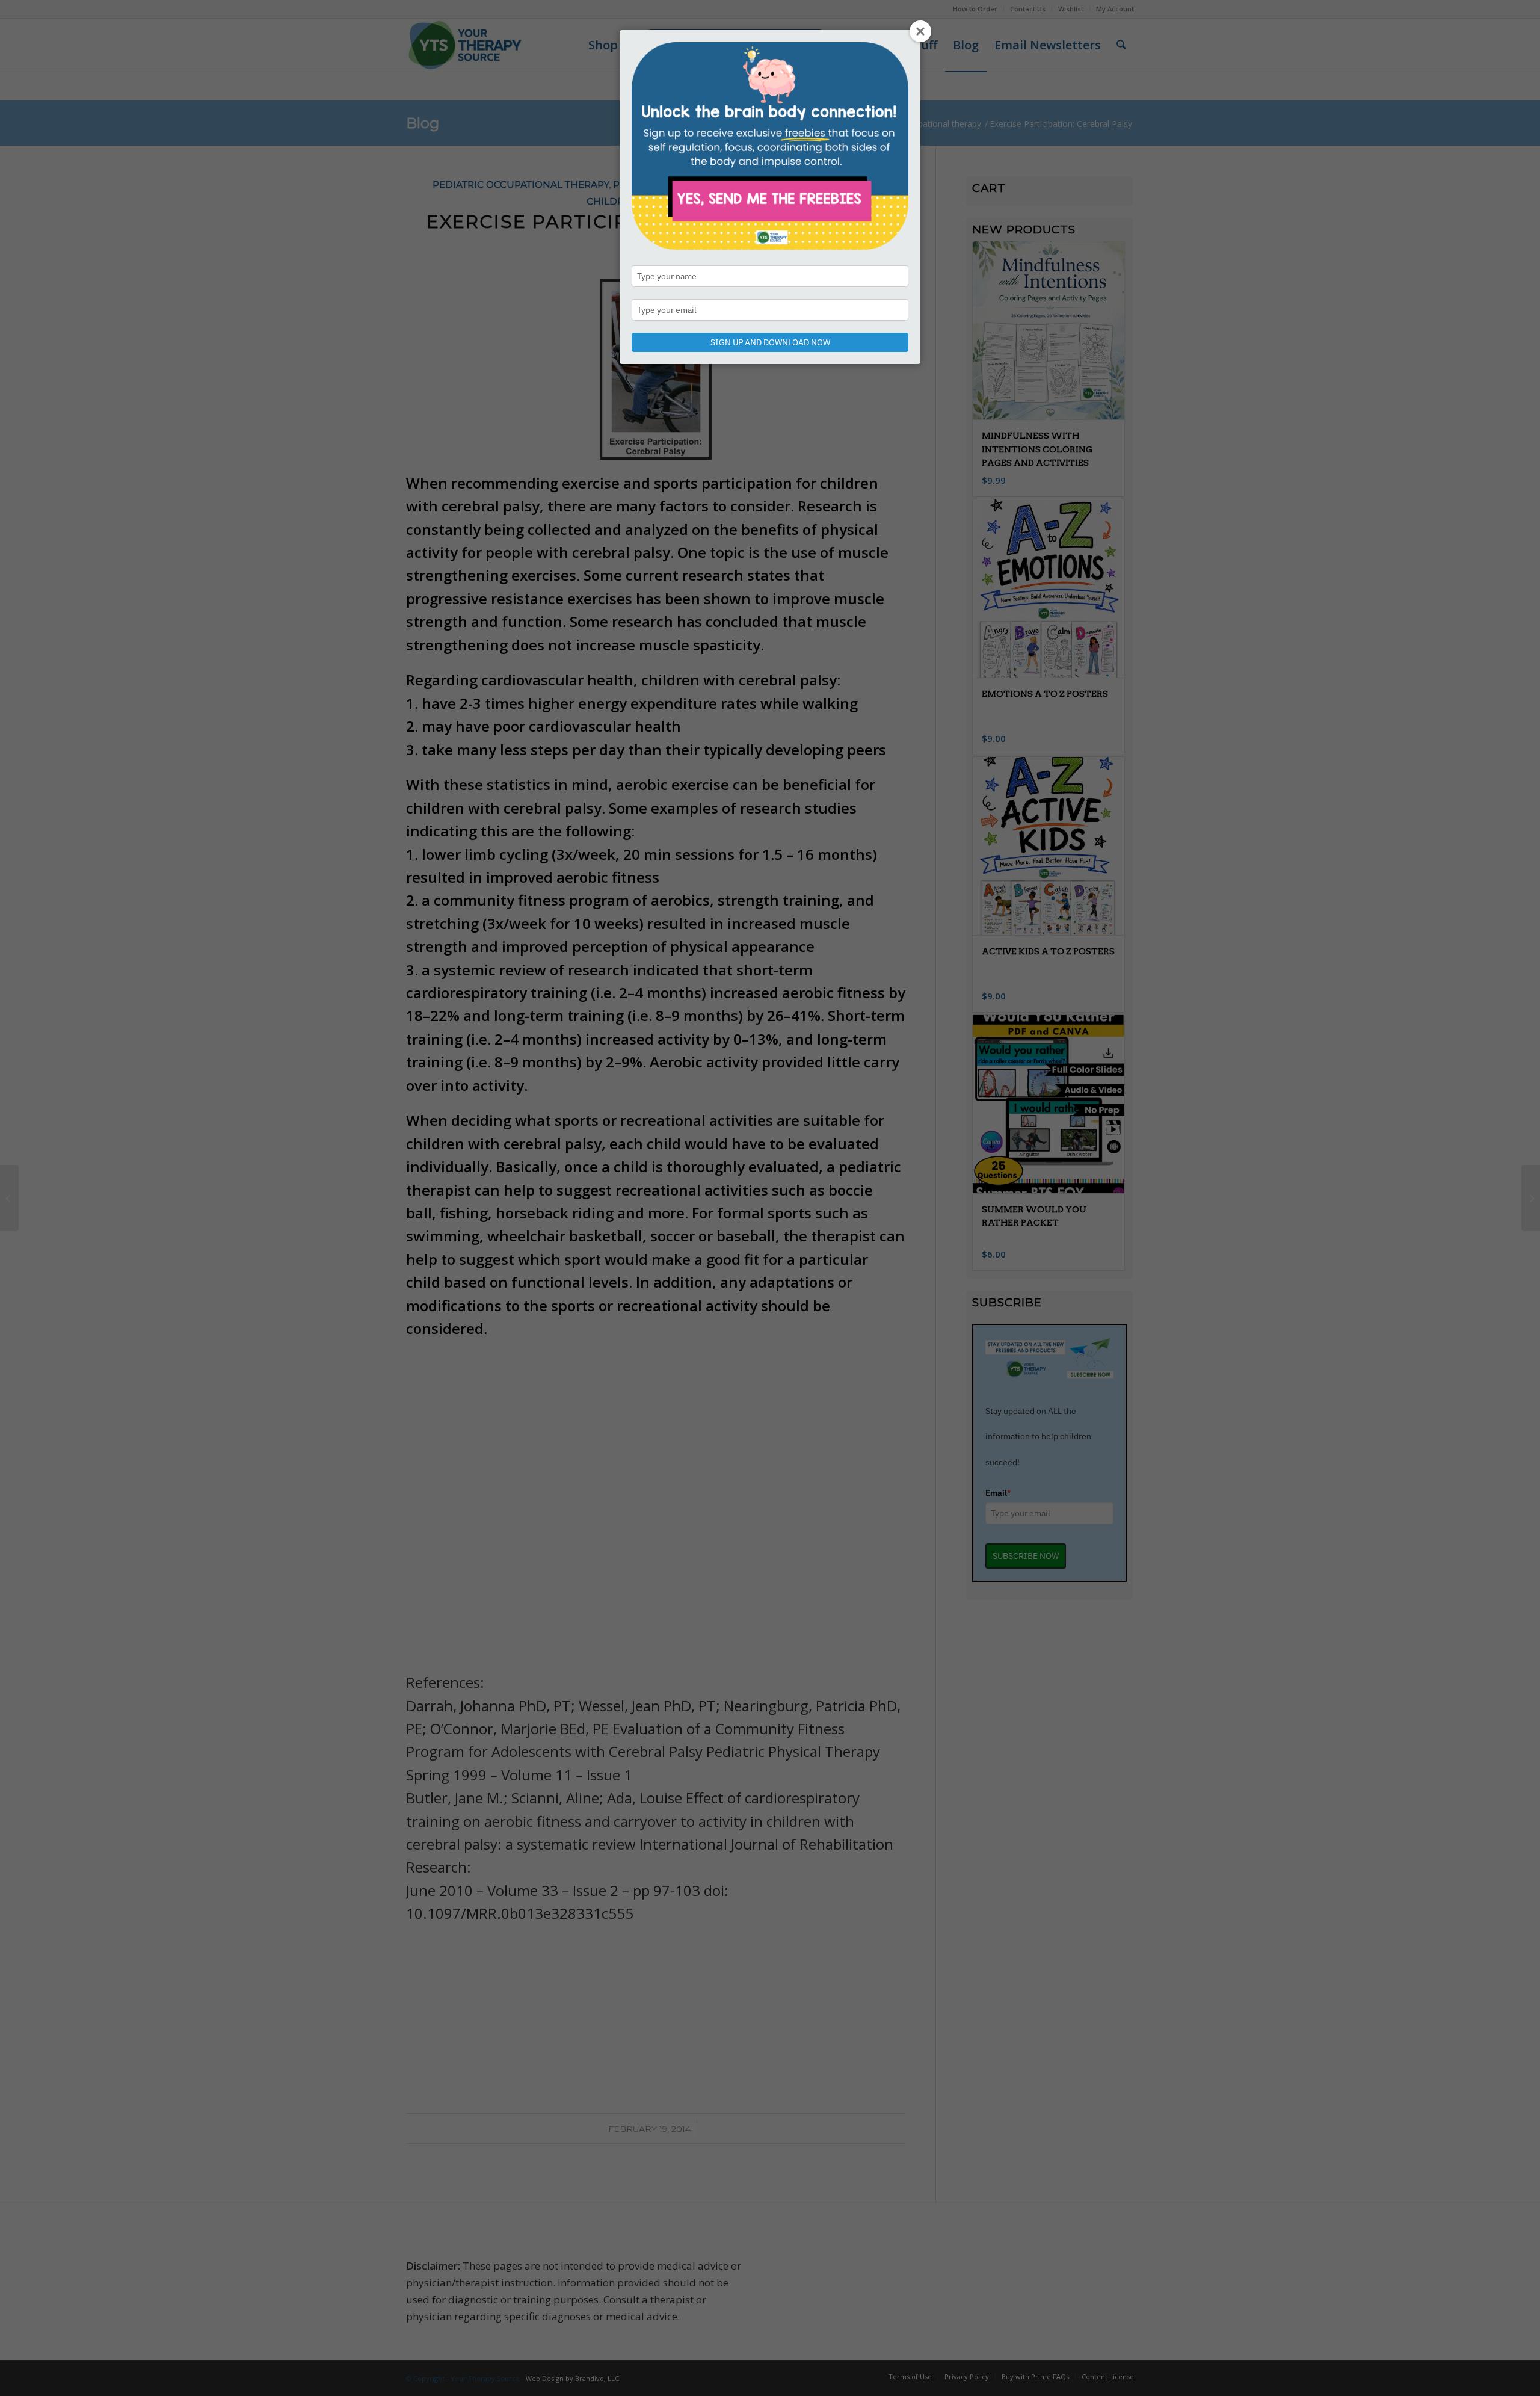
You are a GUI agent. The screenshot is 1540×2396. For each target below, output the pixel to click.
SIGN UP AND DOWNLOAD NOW (770, 342)
